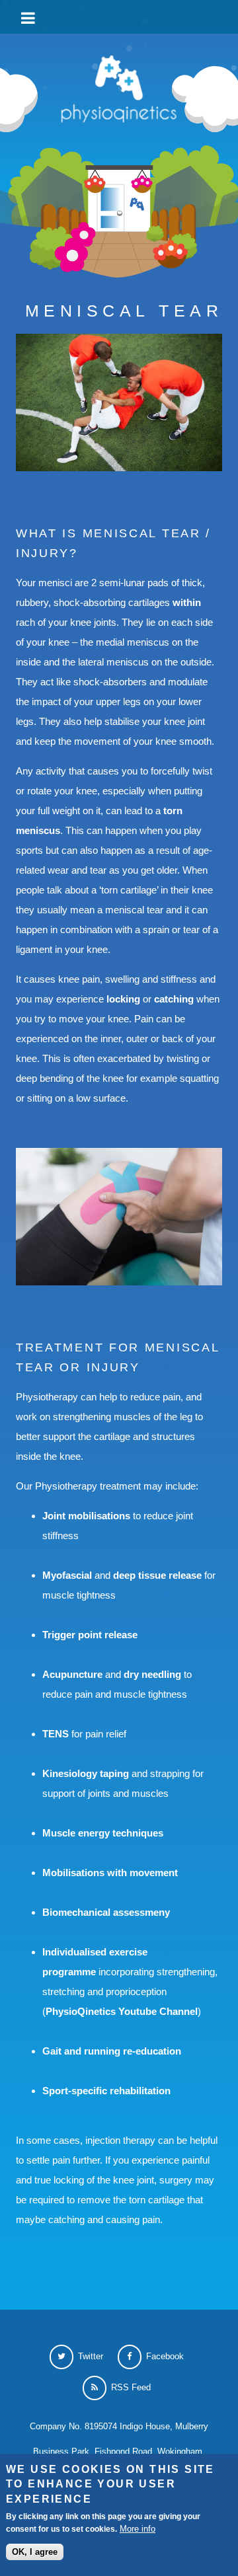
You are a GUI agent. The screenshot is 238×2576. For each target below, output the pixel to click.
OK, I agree (35, 2552)
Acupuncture (72, 1674)
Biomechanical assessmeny (106, 1912)
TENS (56, 1734)
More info (138, 2529)
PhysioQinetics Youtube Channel (122, 2011)
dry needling (152, 1674)
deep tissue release (157, 1575)
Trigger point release (90, 1635)
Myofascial (67, 1575)
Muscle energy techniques (103, 1833)
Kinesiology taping (87, 1773)
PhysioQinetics (122, 16)
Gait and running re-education (112, 2051)
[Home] (119, 92)
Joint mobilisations (86, 1516)
